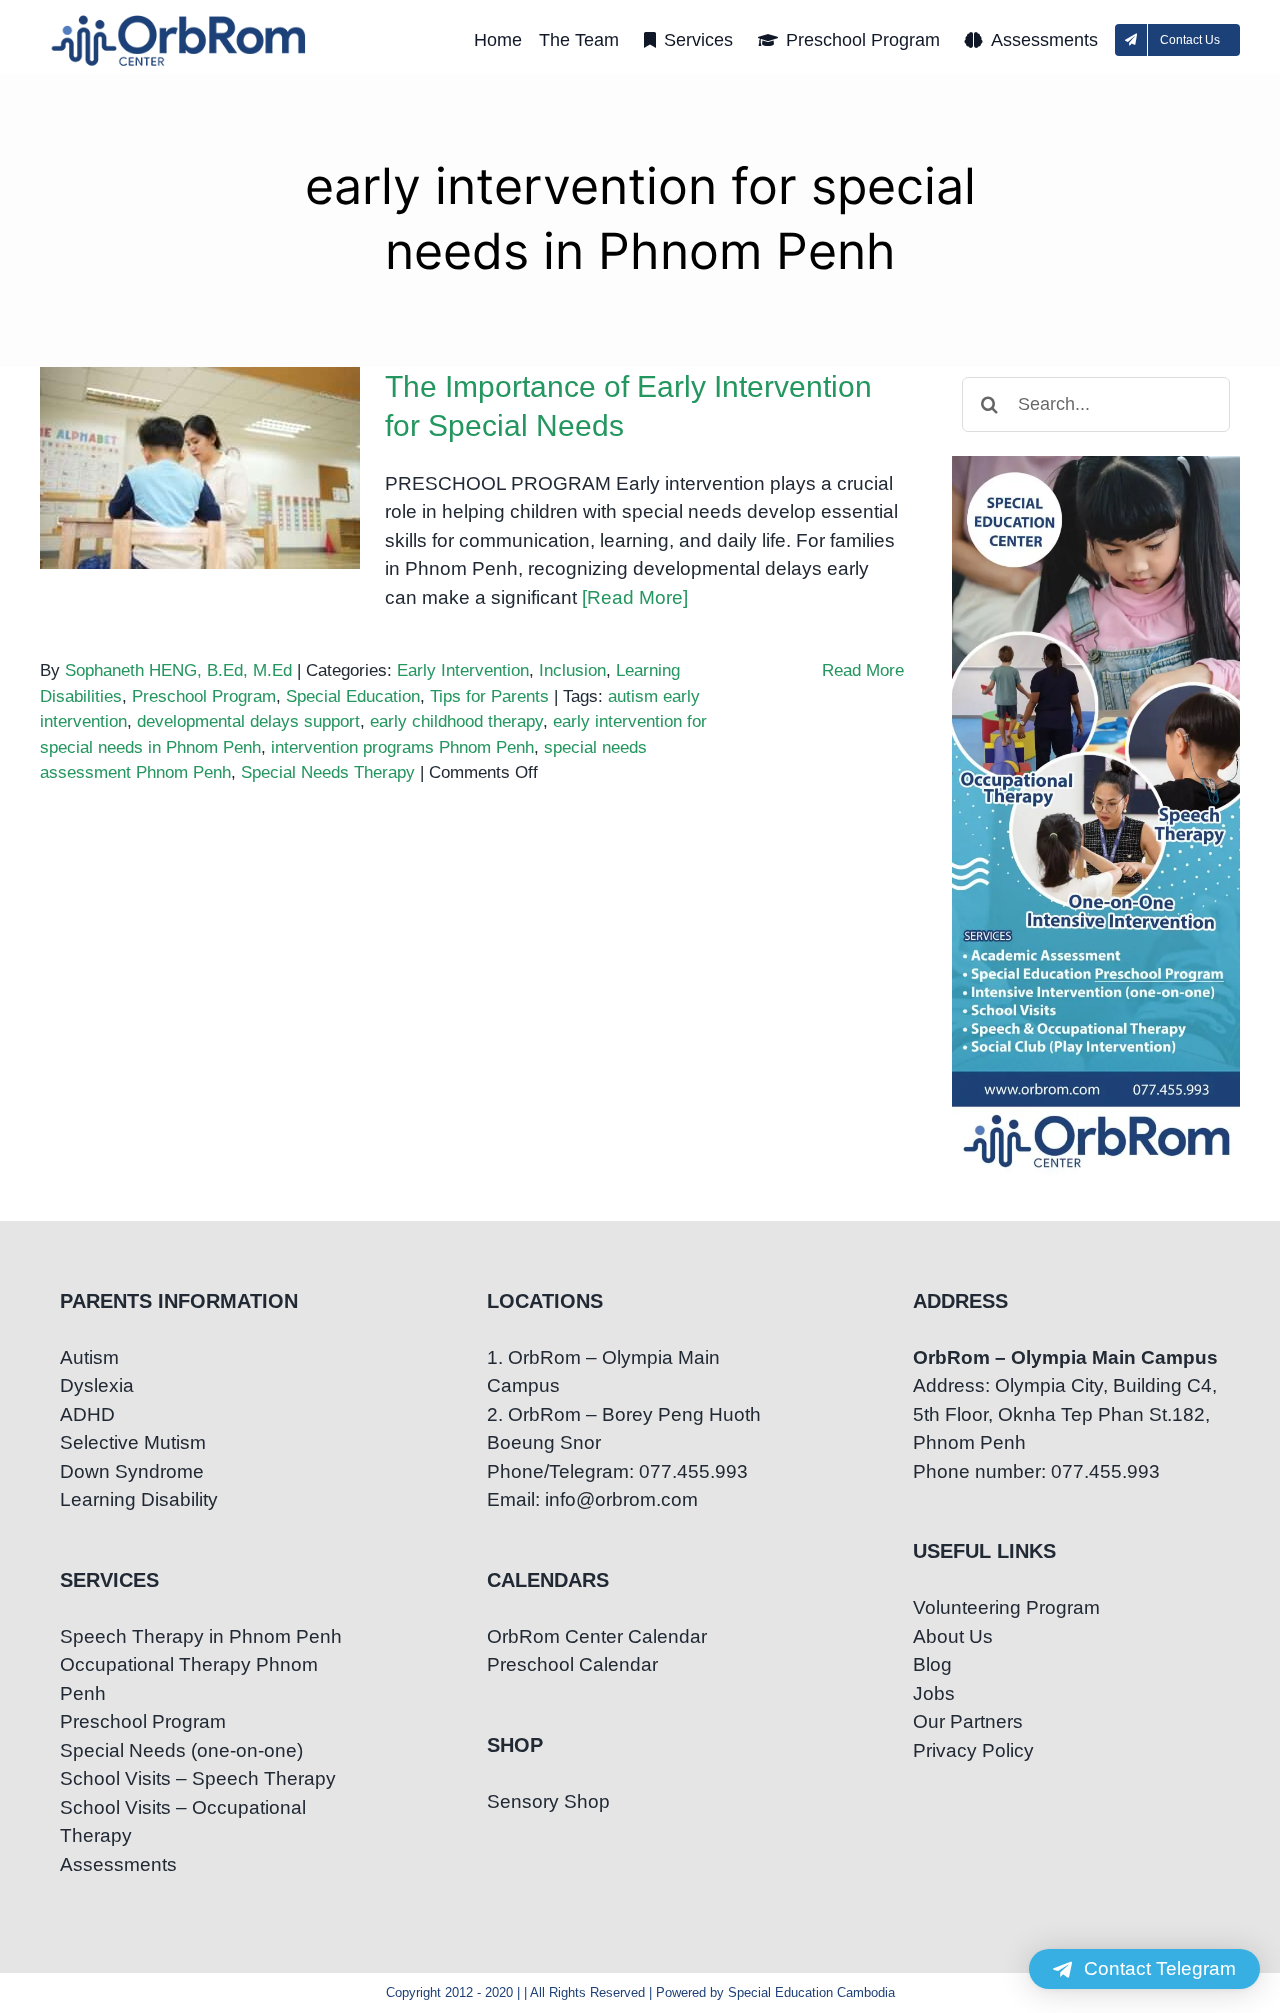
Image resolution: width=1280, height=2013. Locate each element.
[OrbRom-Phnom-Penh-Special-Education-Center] (180, 20)
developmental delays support (248, 721)
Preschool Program (204, 696)
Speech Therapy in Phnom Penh (201, 1636)
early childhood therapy (456, 721)
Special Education (353, 696)
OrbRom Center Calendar (597, 1636)
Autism (89, 1357)
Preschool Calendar (572, 1664)
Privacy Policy (973, 1750)
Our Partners (968, 1721)
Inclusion (572, 670)
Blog (932, 1664)
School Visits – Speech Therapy (198, 1778)
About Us (953, 1636)
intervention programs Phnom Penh (402, 747)
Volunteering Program (1006, 1607)
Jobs (934, 1693)
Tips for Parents (489, 696)
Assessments (118, 1864)
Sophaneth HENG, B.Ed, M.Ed (178, 670)
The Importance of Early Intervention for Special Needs (200, 419)
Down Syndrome (132, 1471)
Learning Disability (139, 1499)
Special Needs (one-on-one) (181, 1750)
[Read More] (635, 597)
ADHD (87, 1414)
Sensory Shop (548, 1801)
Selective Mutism (133, 1442)
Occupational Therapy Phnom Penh (189, 1679)
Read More (863, 670)
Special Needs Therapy (328, 772)
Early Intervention (463, 670)
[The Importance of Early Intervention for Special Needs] (200, 468)
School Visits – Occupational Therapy (183, 1822)
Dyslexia (97, 1385)
